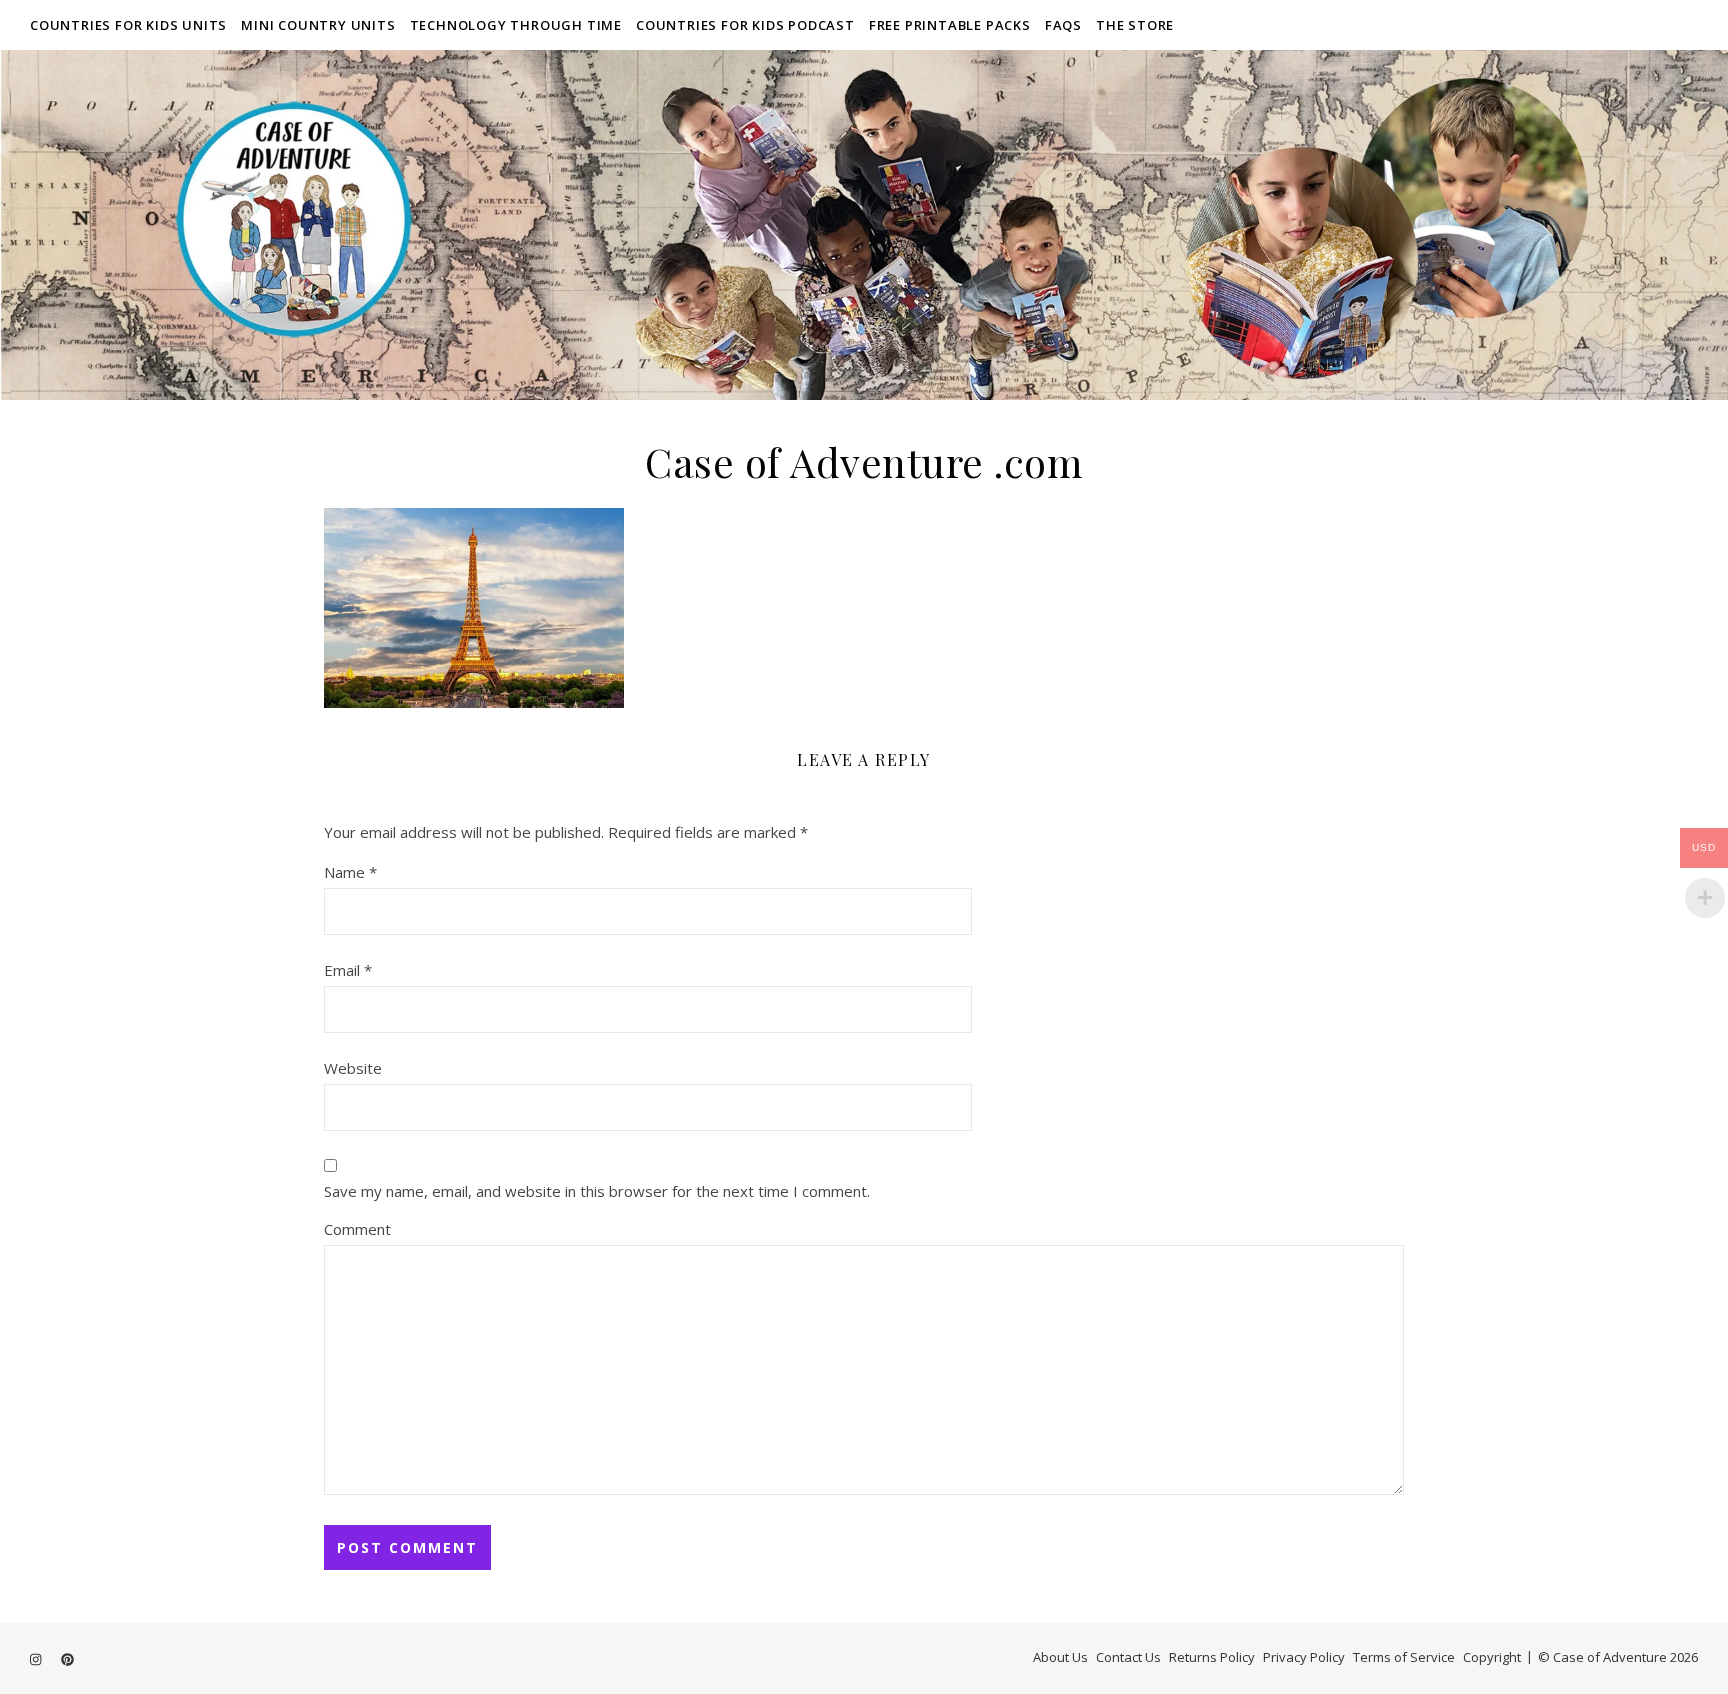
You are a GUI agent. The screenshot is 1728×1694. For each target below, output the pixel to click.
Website (353, 1068)
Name (350, 872)
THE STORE (1135, 25)
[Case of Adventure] (864, 225)
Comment (357, 1229)
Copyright (1492, 1657)
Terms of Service (1404, 1657)
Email (348, 970)
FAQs (1063, 25)
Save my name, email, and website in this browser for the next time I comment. (597, 1191)
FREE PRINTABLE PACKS (950, 25)
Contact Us (1128, 1657)
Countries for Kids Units (128, 25)
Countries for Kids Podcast (745, 25)
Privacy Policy (1304, 1657)
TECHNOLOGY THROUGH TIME (516, 25)
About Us (1060, 1657)
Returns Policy (1212, 1657)
